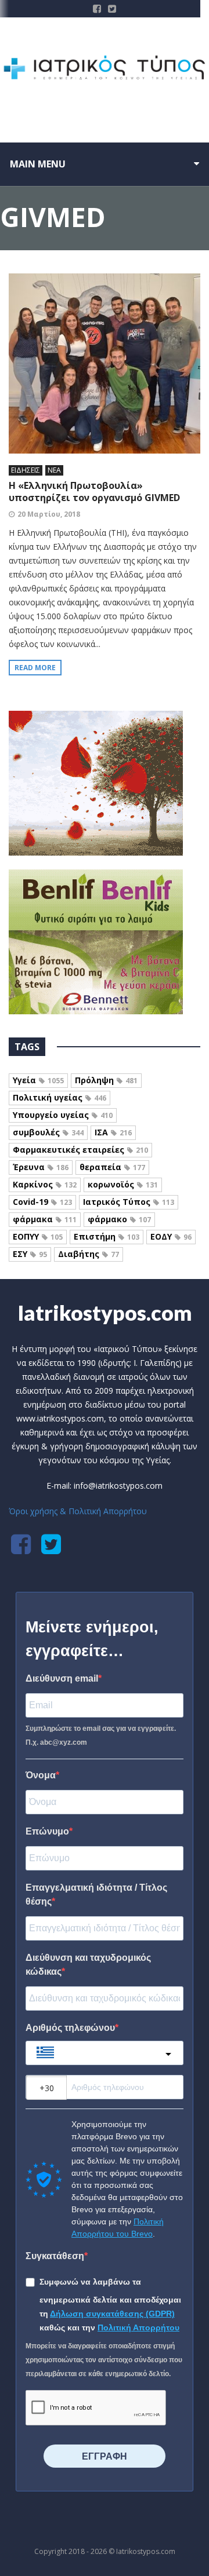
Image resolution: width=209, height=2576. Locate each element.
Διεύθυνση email (62, 1678)
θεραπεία (112, 1167)
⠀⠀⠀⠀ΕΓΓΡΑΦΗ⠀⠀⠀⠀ (105, 2456)
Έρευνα (41, 1167)
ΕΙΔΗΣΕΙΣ (26, 470)
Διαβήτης (89, 1254)
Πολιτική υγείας (60, 1097)
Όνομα (41, 1775)
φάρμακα (45, 1219)
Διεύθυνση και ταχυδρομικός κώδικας (88, 1965)
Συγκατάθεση (55, 2256)
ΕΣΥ (30, 1254)
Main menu (38, 164)
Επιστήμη (107, 1236)
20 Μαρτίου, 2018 (49, 514)
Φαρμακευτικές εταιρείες (80, 1150)
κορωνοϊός (123, 1184)
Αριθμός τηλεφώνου (70, 2028)
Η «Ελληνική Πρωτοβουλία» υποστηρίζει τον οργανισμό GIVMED (94, 492)
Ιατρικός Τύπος (129, 1202)
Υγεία (38, 1080)
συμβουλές (48, 1132)
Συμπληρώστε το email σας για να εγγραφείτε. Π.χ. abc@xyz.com (101, 1735)
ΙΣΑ (113, 1132)
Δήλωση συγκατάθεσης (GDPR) (112, 2314)
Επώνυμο (47, 1831)
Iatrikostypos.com (105, 1313)
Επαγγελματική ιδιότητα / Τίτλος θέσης (96, 1894)
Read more (35, 668)
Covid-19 (42, 1202)
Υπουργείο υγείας (63, 1115)
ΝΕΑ (54, 470)
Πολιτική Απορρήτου (138, 2327)
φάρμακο (119, 1219)
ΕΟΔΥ (171, 1236)
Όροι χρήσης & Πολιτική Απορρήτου (78, 1511)
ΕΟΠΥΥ (38, 1236)
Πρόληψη (106, 1080)
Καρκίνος (45, 1184)
